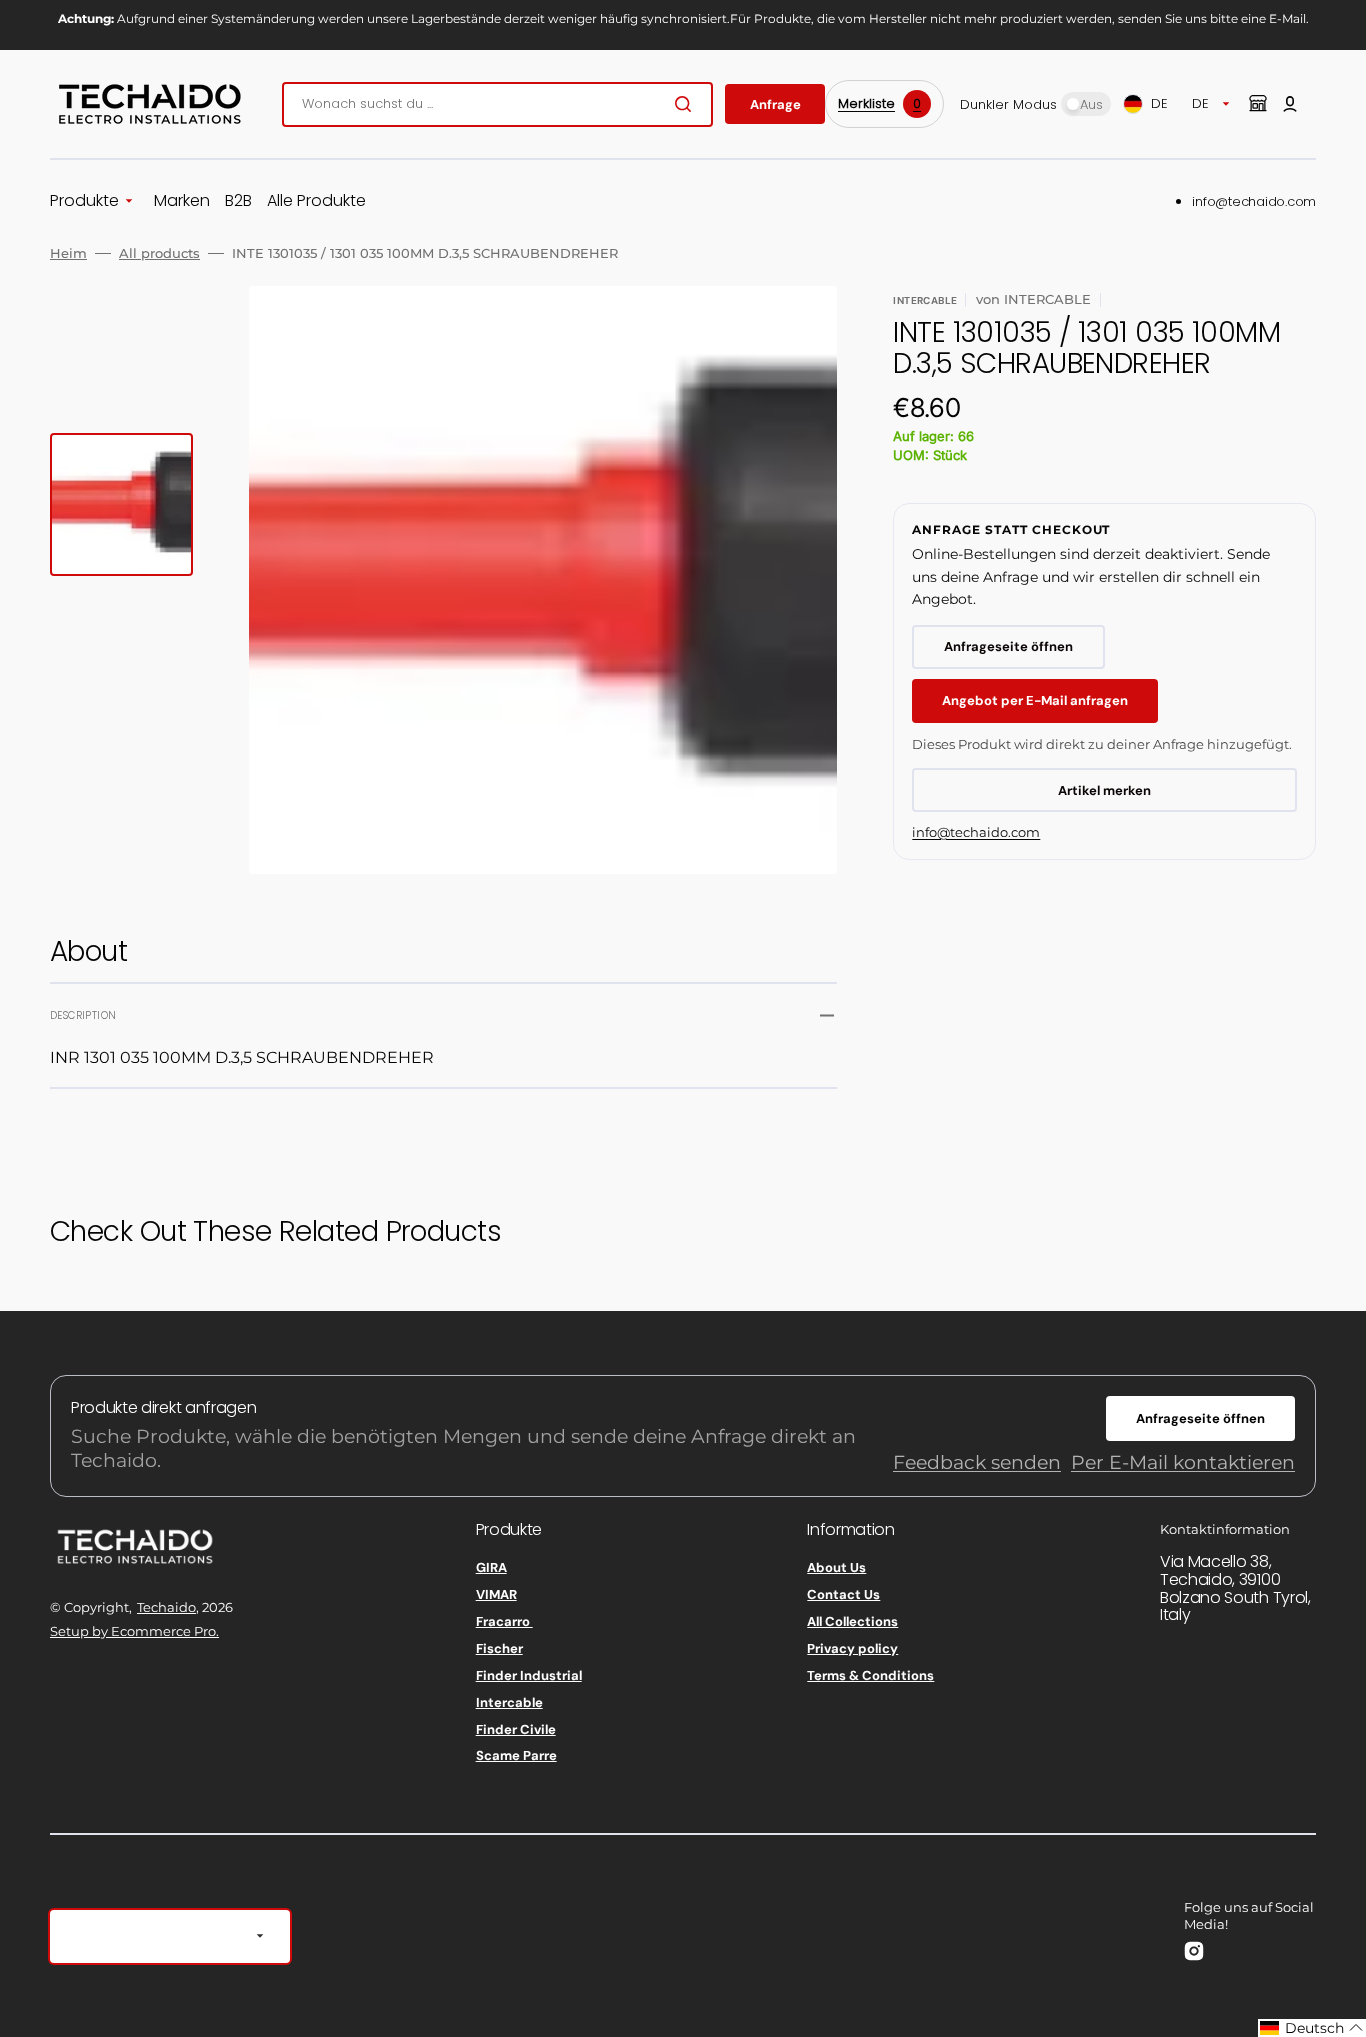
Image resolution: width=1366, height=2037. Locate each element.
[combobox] (497, 104)
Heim (68, 253)
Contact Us (843, 1594)
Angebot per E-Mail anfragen (1035, 700)
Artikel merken (1104, 790)
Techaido (166, 1607)
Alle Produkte (316, 201)
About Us (836, 1568)
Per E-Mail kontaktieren (1183, 1462)
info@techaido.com (1254, 201)
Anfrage (775, 104)
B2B (238, 201)
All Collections (852, 1621)
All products (159, 253)
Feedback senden (977, 1462)
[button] (1290, 104)
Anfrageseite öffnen (1008, 646)
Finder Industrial (529, 1675)
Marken (182, 201)
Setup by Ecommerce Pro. (134, 1631)
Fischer (499, 1648)
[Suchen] (687, 104)
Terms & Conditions (870, 1675)
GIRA (491, 1568)
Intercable (509, 1702)
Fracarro (504, 1621)
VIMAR (496, 1594)
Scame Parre (516, 1755)
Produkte (84, 201)
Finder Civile (516, 1729)
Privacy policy (852, 1648)
